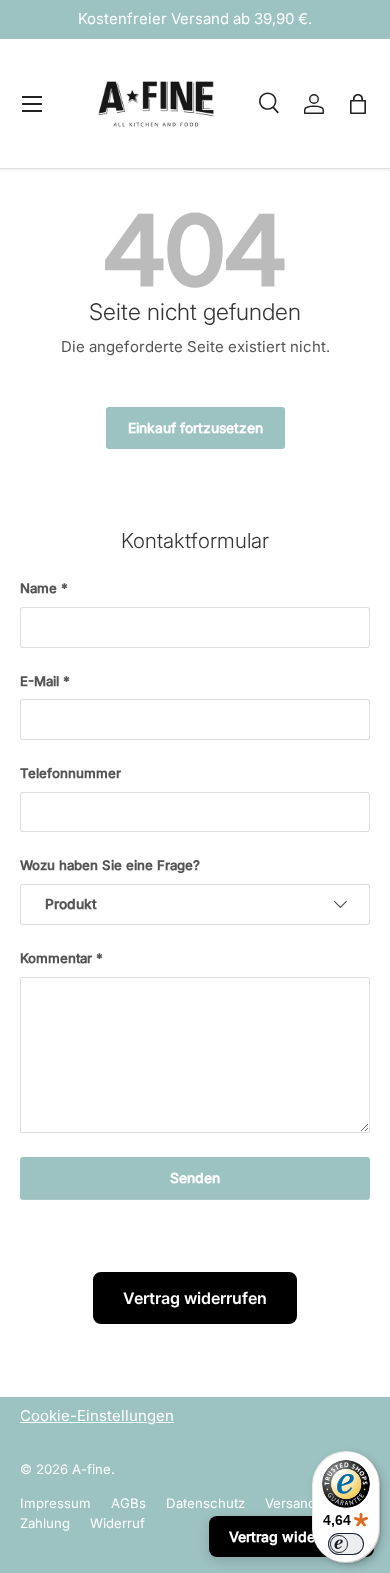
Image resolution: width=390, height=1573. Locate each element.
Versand (290, 1503)
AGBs (128, 1503)
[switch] (346, 1544)
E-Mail (39, 681)
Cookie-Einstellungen (97, 1415)
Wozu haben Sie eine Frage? (110, 865)
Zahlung (45, 1523)
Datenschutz (205, 1503)
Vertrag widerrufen (195, 1298)
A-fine (91, 1469)
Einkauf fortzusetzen (195, 428)
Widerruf (117, 1523)
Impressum (55, 1503)
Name (38, 588)
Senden (195, 1178)
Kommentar (56, 958)
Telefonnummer (70, 773)
